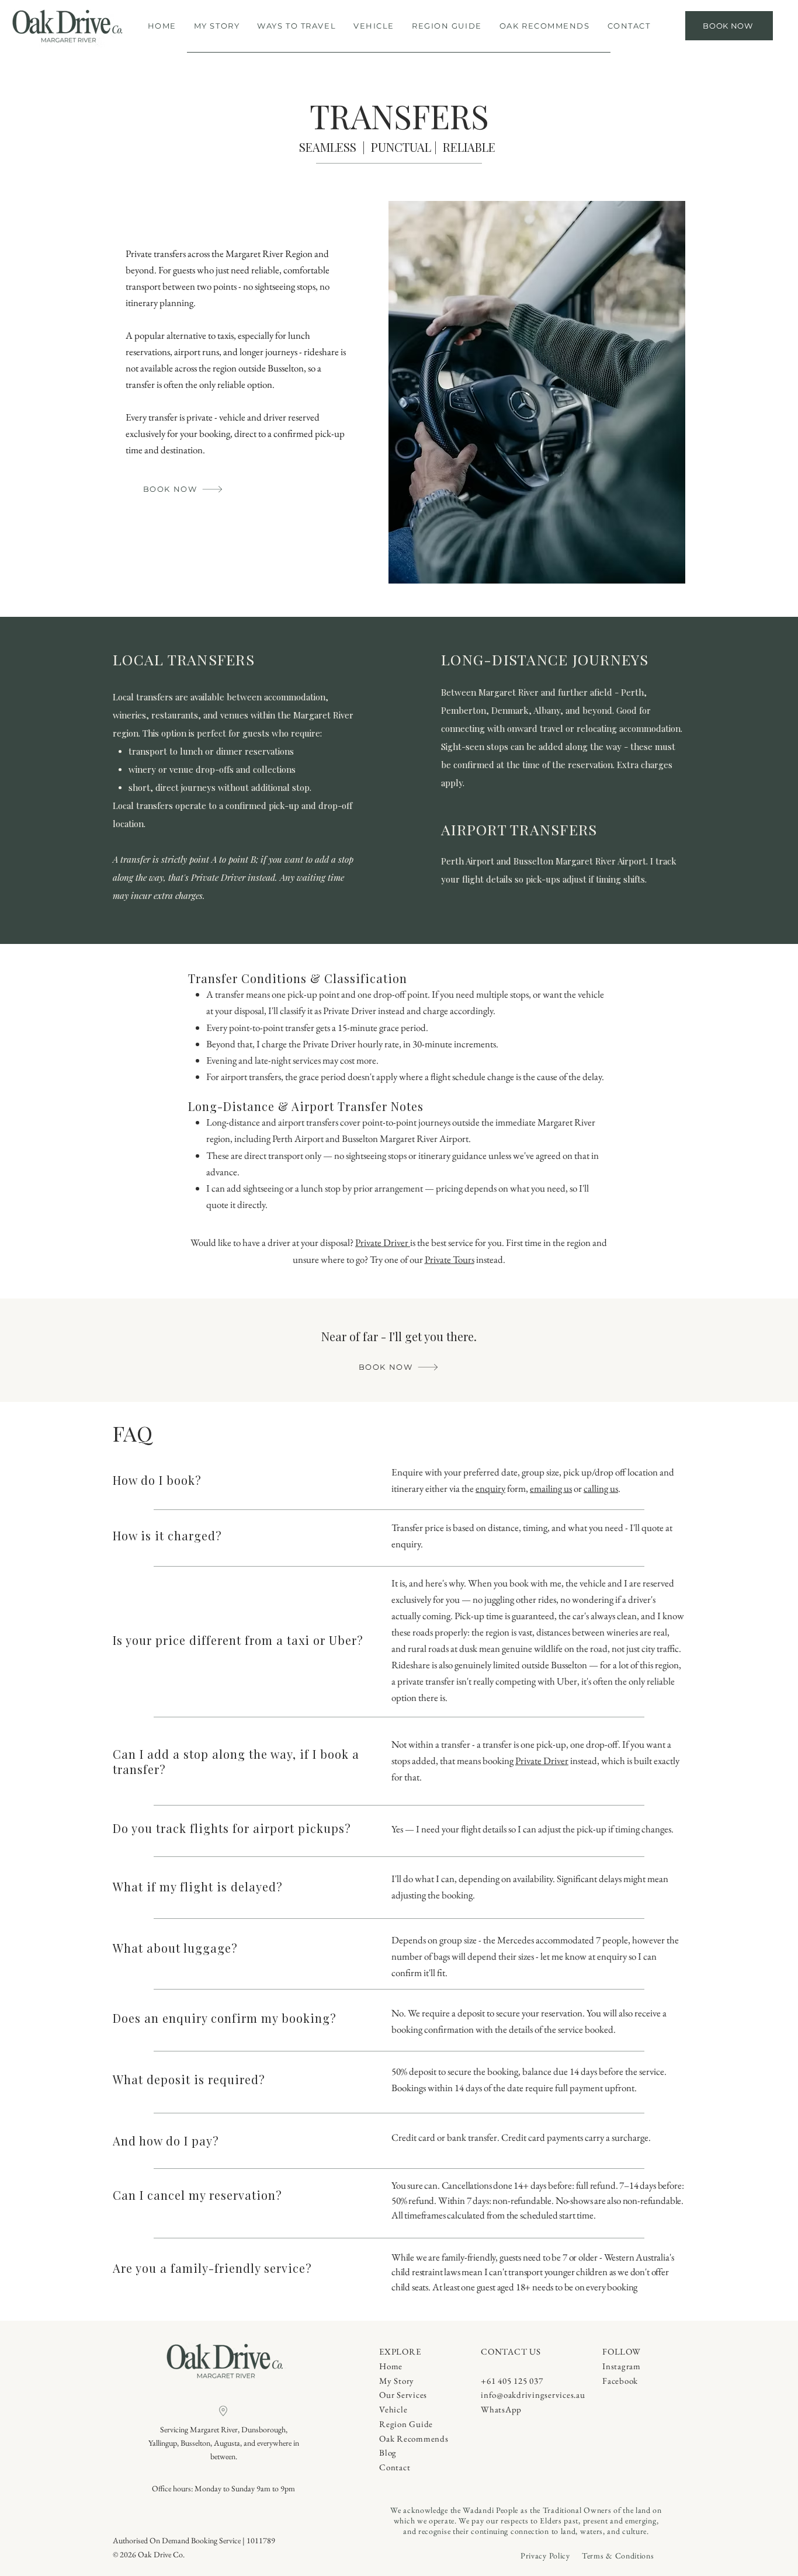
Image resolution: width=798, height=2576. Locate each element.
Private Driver (383, 1242)
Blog (388, 2452)
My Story (397, 2381)
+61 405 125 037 (512, 2381)
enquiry (490, 1488)
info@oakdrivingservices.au (533, 2395)
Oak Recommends (414, 2438)
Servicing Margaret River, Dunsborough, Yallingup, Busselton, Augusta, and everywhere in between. (224, 2443)
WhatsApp (501, 2409)
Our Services (403, 2395)
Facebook (620, 2381)
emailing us (551, 1488)
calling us (601, 1488)
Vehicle (393, 2409)
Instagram (622, 2366)
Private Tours (450, 1259)
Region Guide (406, 2424)
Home (391, 2366)
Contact (395, 2467)
